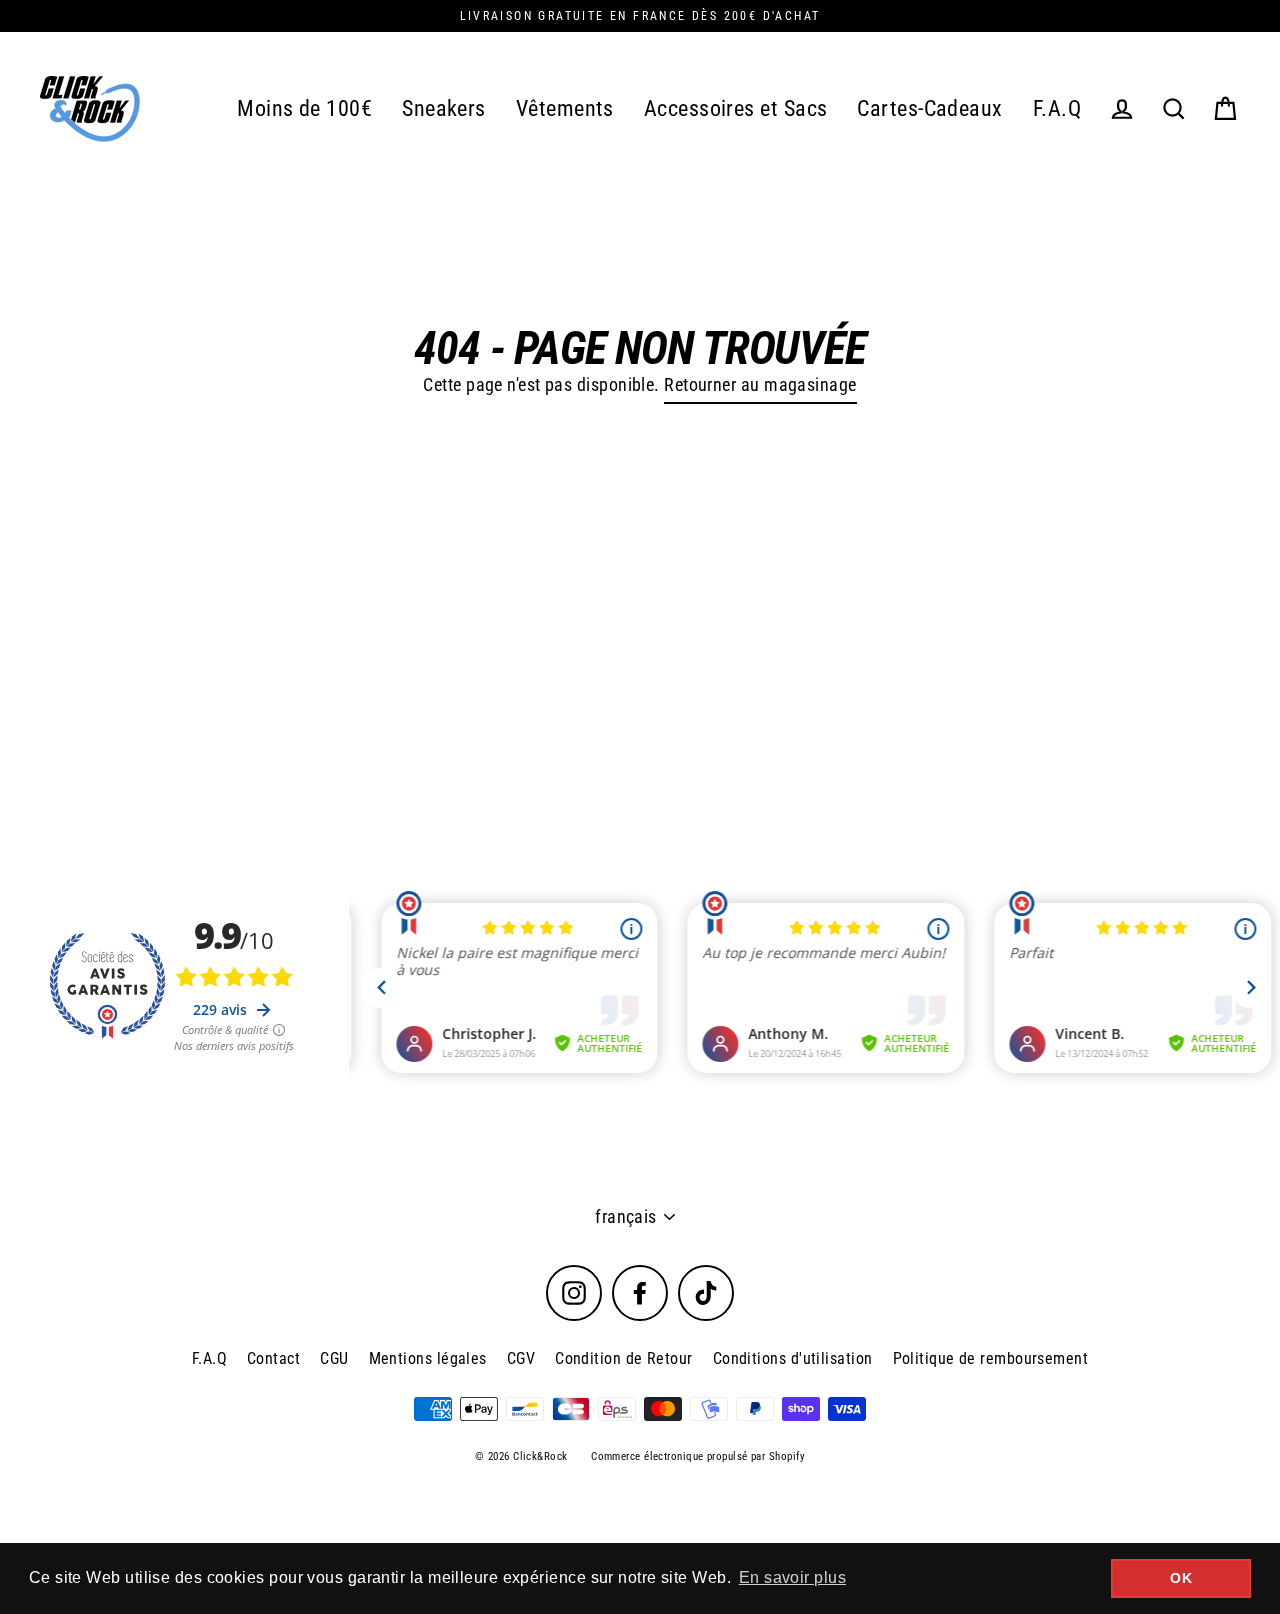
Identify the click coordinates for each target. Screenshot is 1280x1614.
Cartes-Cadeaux (929, 108)
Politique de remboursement (991, 1358)
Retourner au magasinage (760, 384)
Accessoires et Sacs (736, 108)
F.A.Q (1057, 108)
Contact (273, 1358)
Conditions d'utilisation (793, 1358)
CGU (334, 1358)
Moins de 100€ (304, 108)
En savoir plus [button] (792, 1577)
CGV (521, 1358)
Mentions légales (428, 1358)
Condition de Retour (624, 1358)
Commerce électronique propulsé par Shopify (698, 1456)
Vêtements (565, 108)
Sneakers (444, 108)
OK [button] (1181, 1578)
